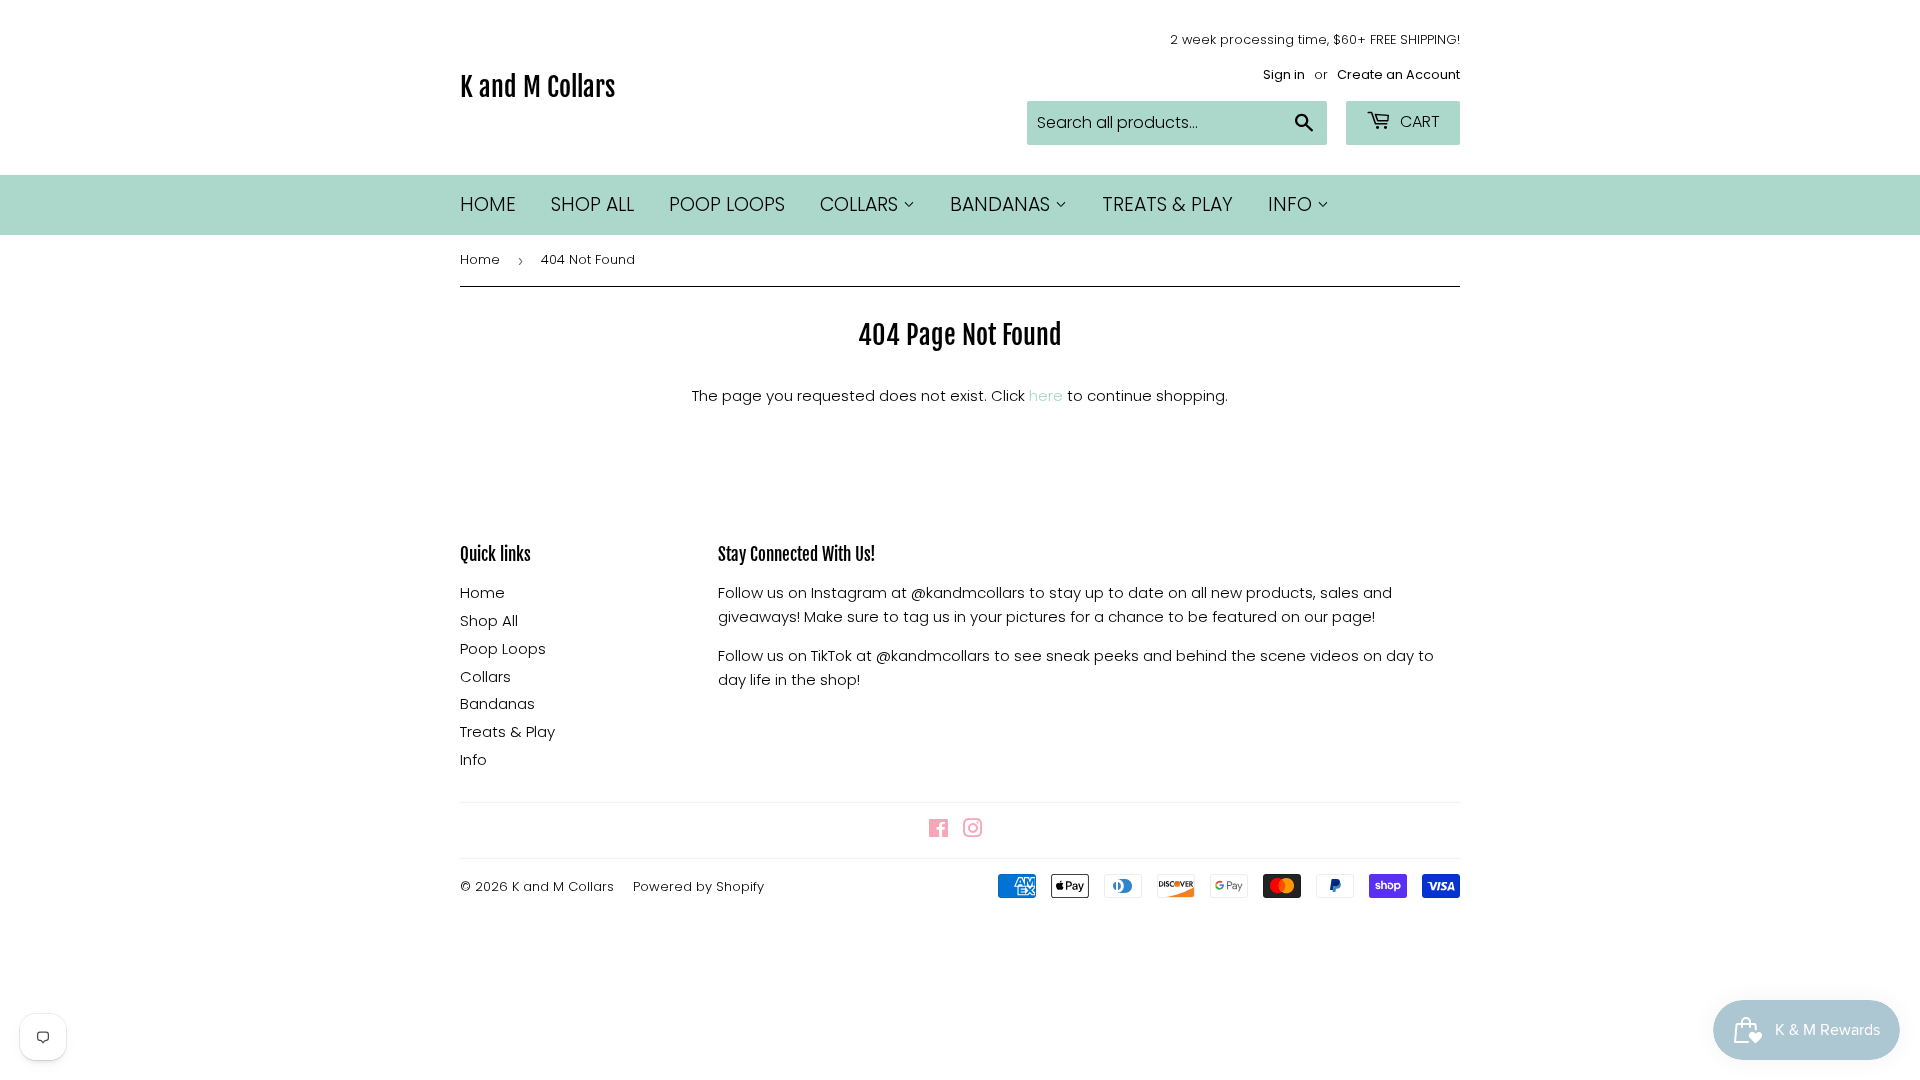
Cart (1418, 121)
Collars (861, 204)
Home (488, 204)
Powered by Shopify (698, 886)
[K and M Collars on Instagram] (973, 830)
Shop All (592, 204)
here (1046, 395)
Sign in (1284, 74)
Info (1292, 204)
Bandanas (1002, 204)
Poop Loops (727, 204)
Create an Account (1398, 74)
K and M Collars (537, 87)
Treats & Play (1167, 204)
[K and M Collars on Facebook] (938, 830)
